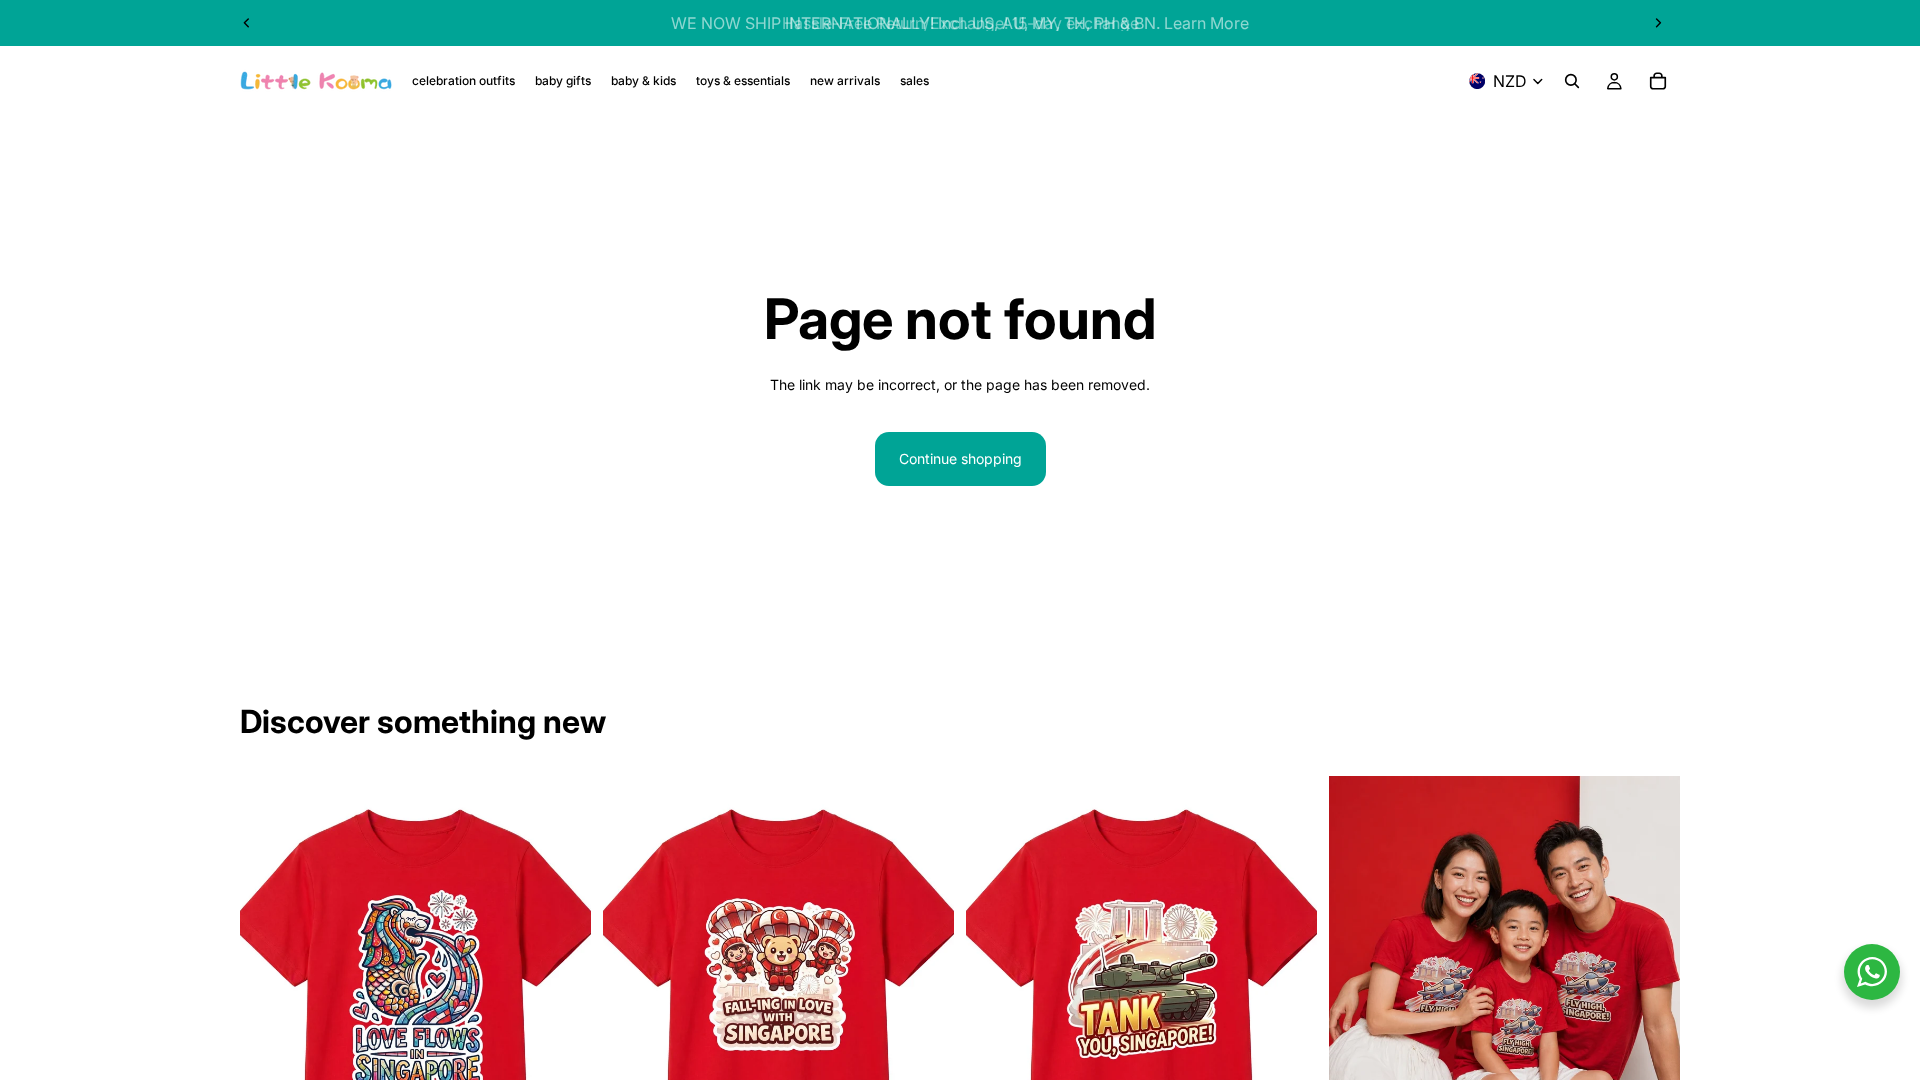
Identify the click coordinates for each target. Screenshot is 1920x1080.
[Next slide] (1658, 23)
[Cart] (1658, 81)
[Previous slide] (247, 23)
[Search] (1572, 81)
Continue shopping (960, 458)
